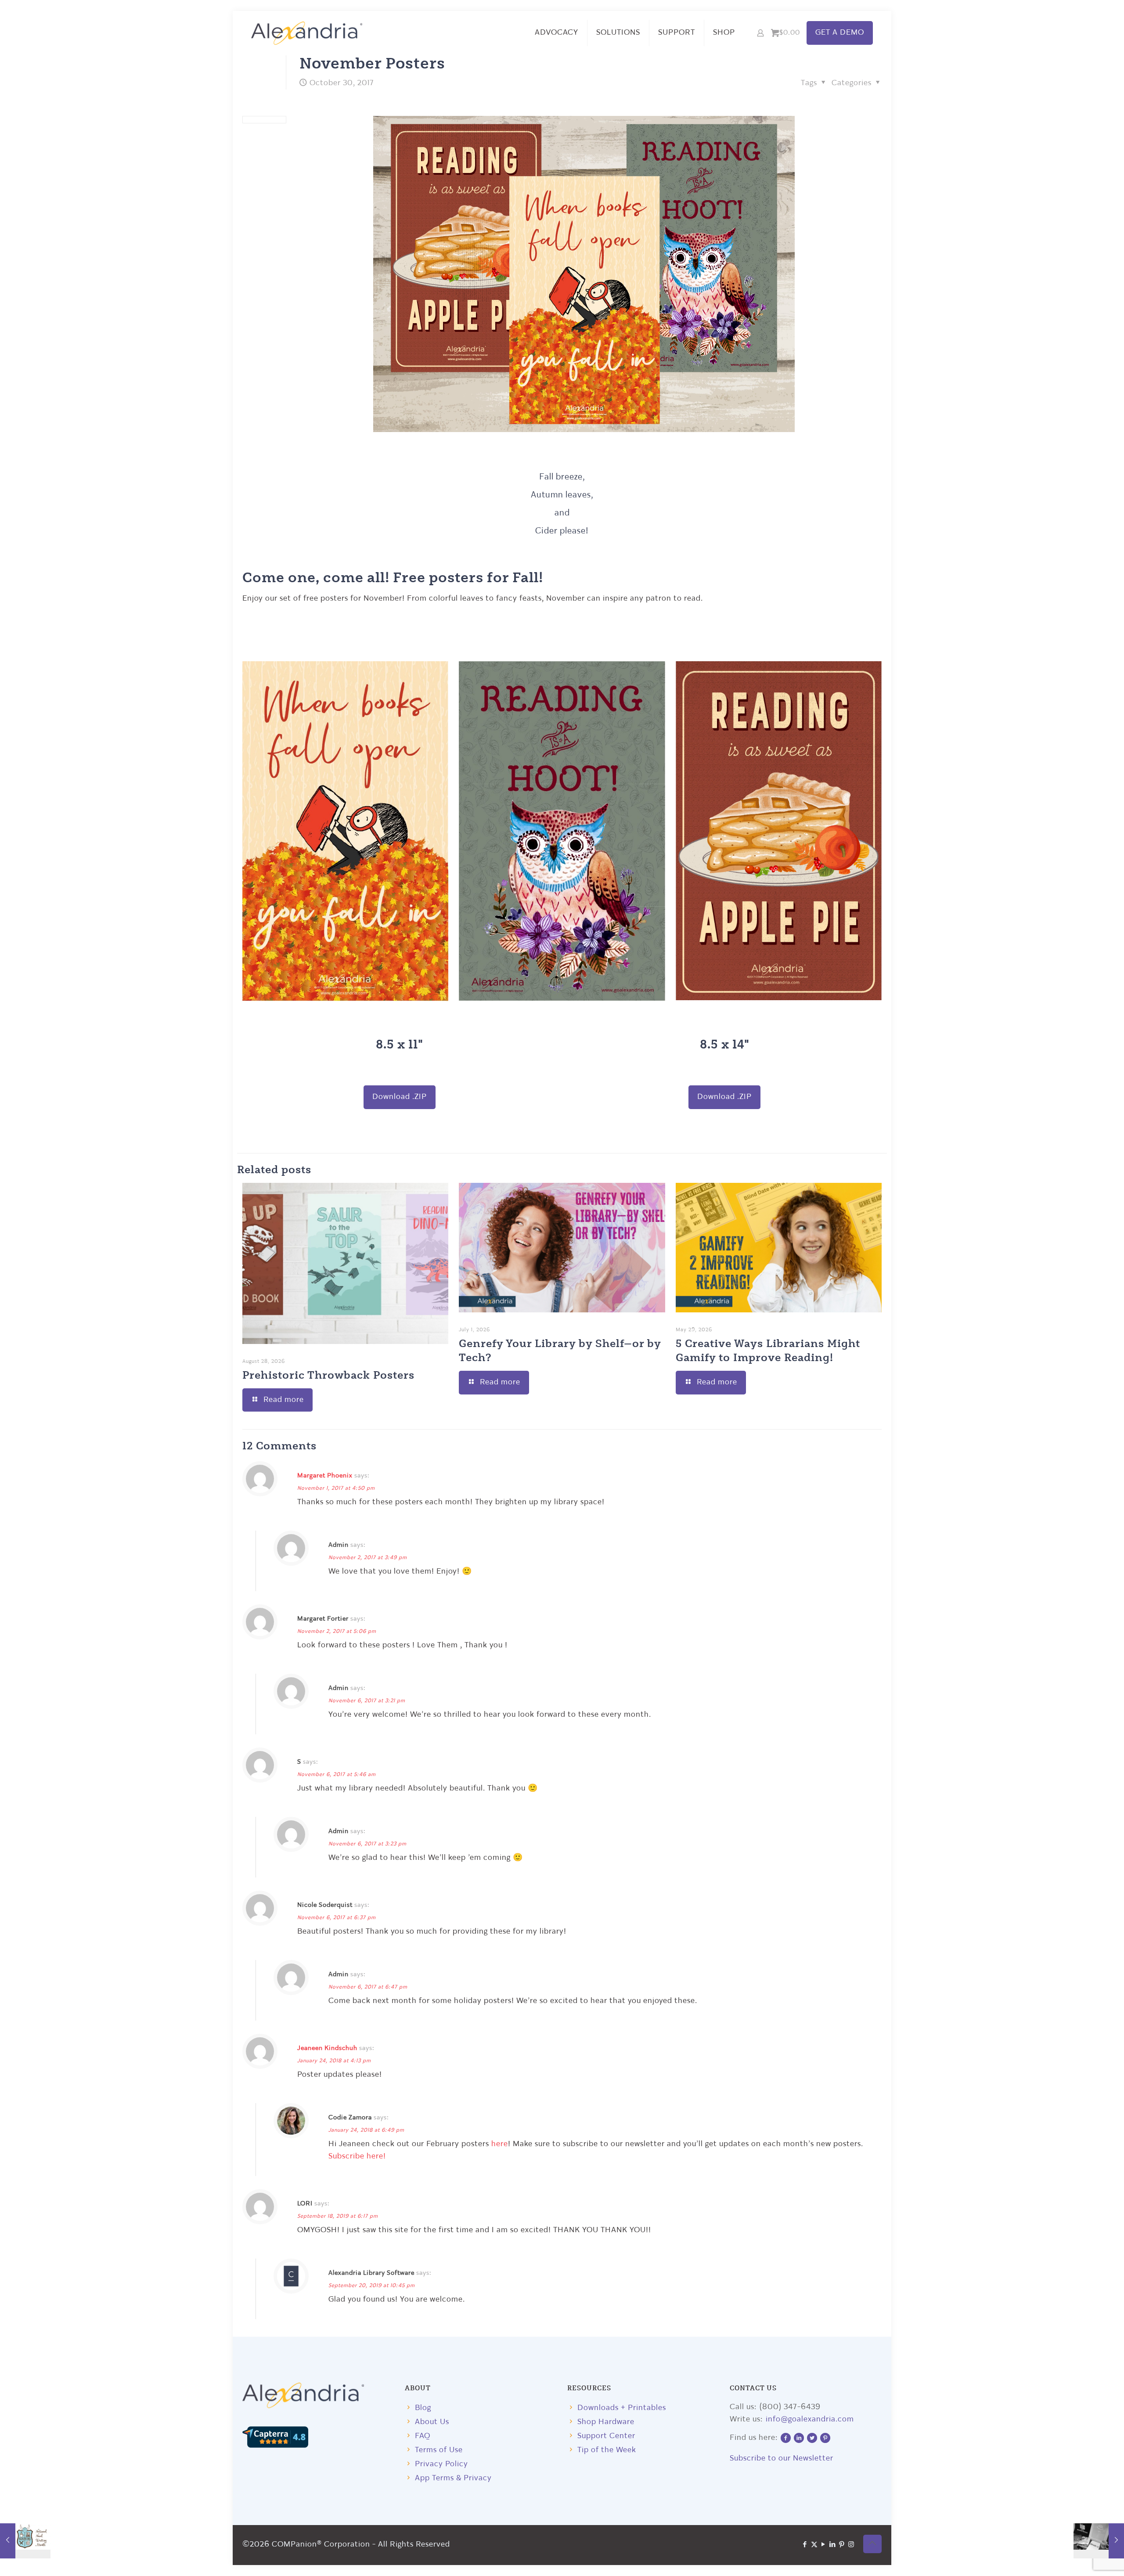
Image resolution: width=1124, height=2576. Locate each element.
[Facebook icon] (805, 2545)
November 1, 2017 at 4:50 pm (336, 1488)
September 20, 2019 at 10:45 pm (372, 2286)
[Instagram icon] (851, 2545)
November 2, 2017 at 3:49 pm (368, 1558)
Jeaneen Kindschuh (327, 2048)
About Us (432, 2422)
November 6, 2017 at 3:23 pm (367, 1844)
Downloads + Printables (622, 2408)
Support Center (606, 2436)
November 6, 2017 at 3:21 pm (367, 1701)
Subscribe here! (357, 2156)
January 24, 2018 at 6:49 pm (366, 2130)
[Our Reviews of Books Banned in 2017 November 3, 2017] (1099, 2541)
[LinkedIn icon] (833, 2545)
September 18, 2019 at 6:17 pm (338, 2216)
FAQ (423, 2436)
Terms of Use (439, 2450)
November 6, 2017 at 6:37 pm (337, 1918)
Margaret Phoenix (325, 1476)
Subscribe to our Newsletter (782, 2459)
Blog (423, 2408)
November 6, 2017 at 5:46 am (337, 1775)
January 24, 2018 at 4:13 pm (334, 2061)
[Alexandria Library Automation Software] (307, 33)
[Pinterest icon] (842, 2545)
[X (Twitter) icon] (814, 2545)
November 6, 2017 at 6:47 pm (368, 1987)
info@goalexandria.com (810, 2419)
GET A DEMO (840, 33)
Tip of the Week (607, 2450)
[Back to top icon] (872, 2544)
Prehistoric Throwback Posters (328, 1374)
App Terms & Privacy (453, 2478)
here (500, 2144)
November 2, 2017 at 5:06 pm (337, 1632)
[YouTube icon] (823, 2545)
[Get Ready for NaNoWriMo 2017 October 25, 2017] (25, 2541)
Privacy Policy (441, 2464)
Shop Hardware (606, 2422)
